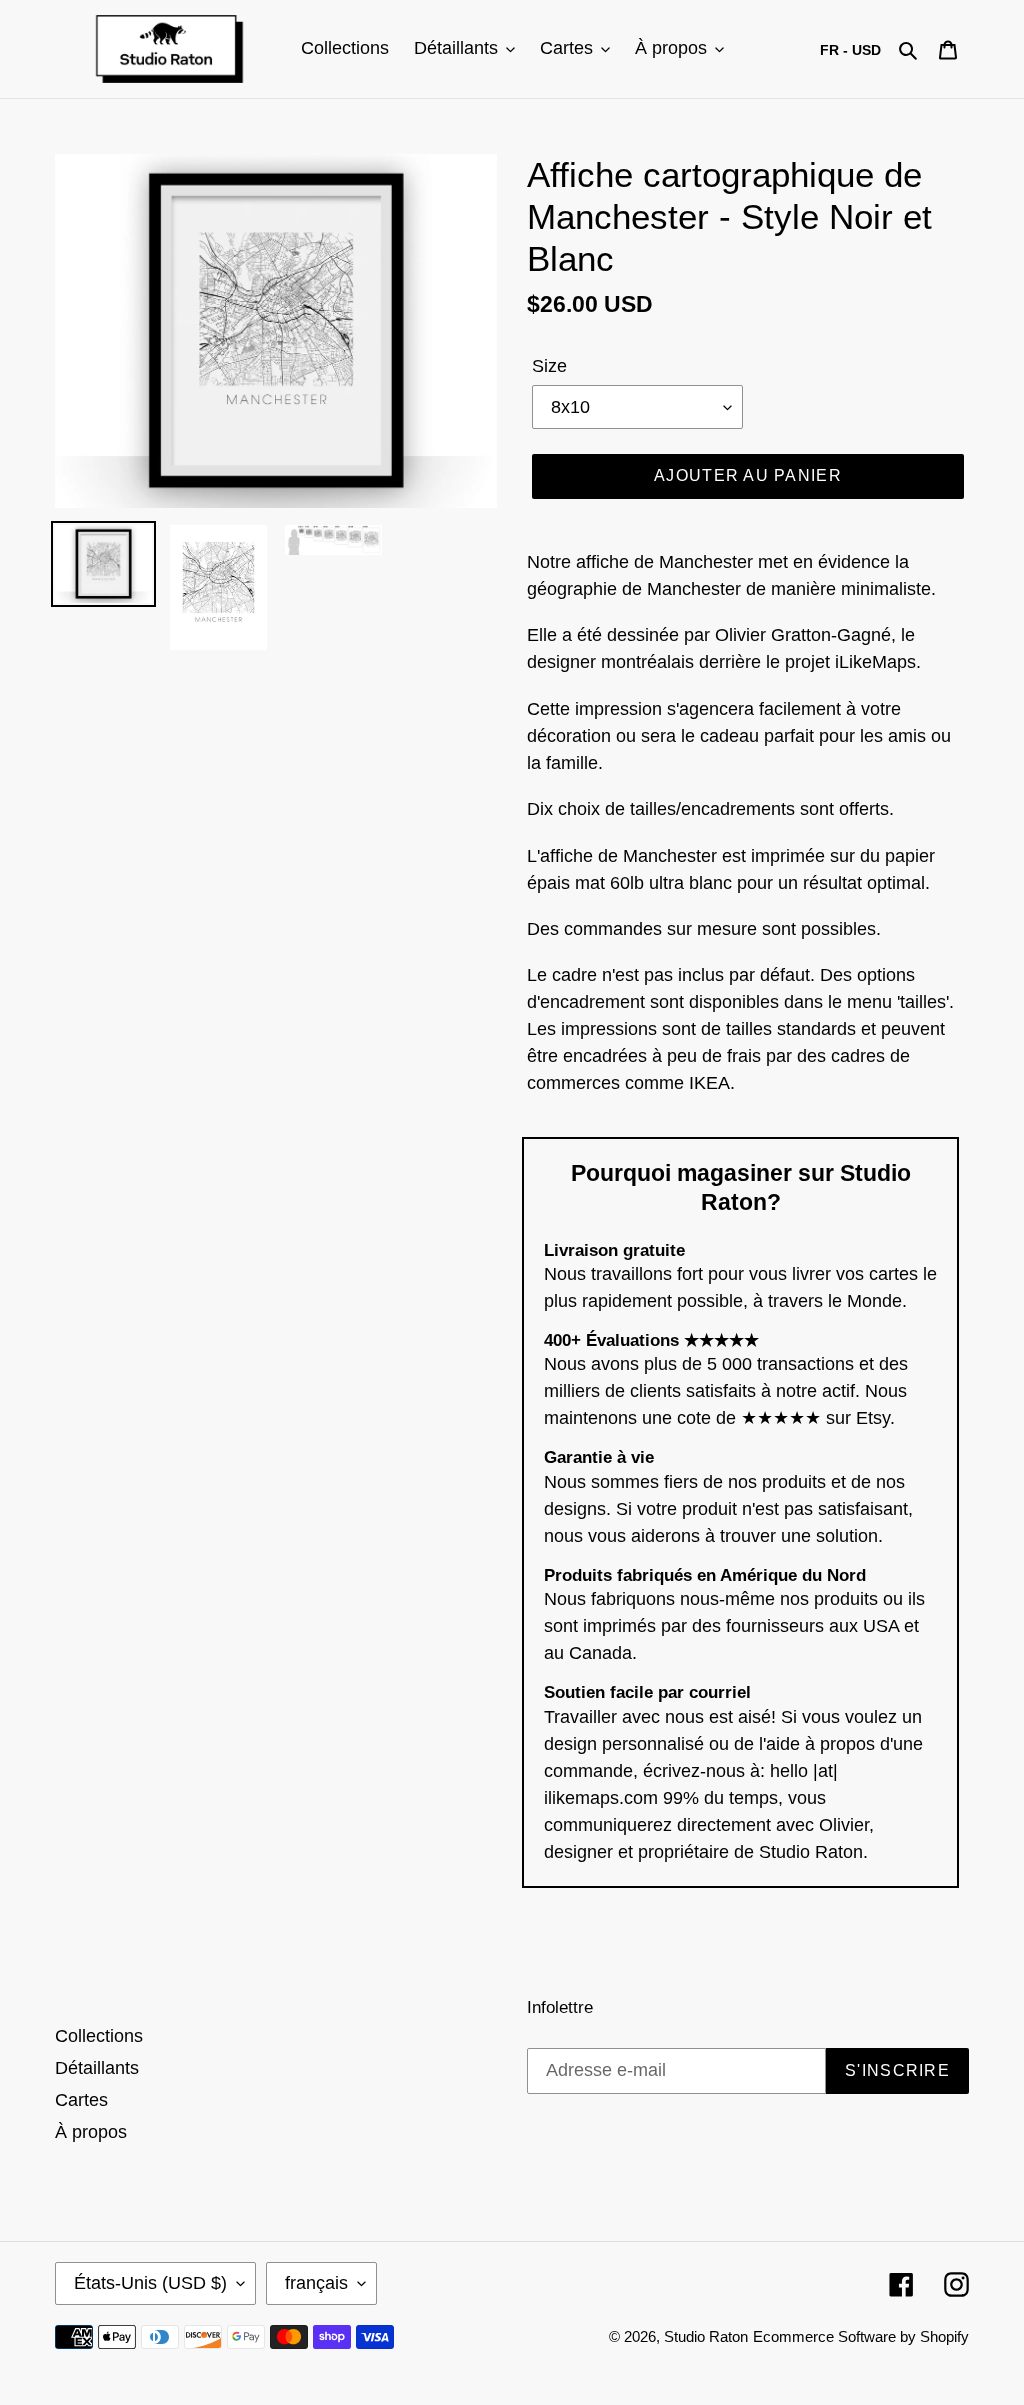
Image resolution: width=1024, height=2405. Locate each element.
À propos (91, 2132)
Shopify (944, 2336)
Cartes (81, 2100)
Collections (99, 2036)
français (316, 2283)
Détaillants (97, 2068)
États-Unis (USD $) (150, 2283)
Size (549, 366)
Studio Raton (706, 2336)
